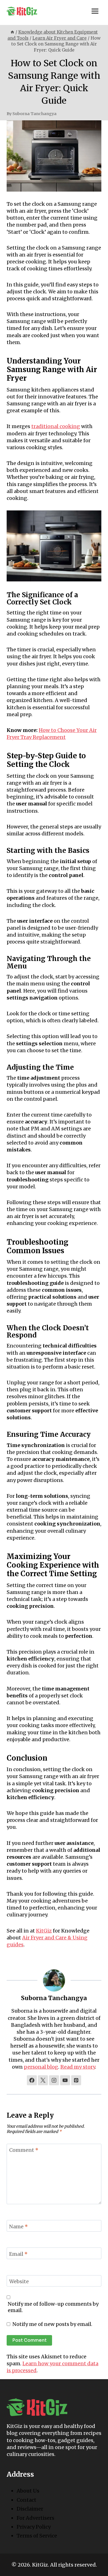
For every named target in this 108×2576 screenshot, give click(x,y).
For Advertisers (35, 2518)
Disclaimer (30, 2509)
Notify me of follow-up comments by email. (53, 2307)
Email (18, 2254)
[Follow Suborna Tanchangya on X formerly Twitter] (43, 2080)
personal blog (41, 2067)
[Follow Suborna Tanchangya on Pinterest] (76, 2080)
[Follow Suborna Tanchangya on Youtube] (65, 2080)
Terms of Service (37, 2536)
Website (19, 2281)
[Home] (12, 32)
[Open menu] (95, 11)
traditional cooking (56, 426)
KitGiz (44, 1931)
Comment (24, 2150)
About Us (28, 2491)
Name (19, 2227)
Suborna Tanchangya (34, 114)
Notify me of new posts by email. (52, 2324)
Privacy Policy (34, 2527)
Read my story (78, 2067)
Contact (26, 2500)
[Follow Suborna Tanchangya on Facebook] (32, 2080)
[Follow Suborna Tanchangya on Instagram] (54, 2080)
